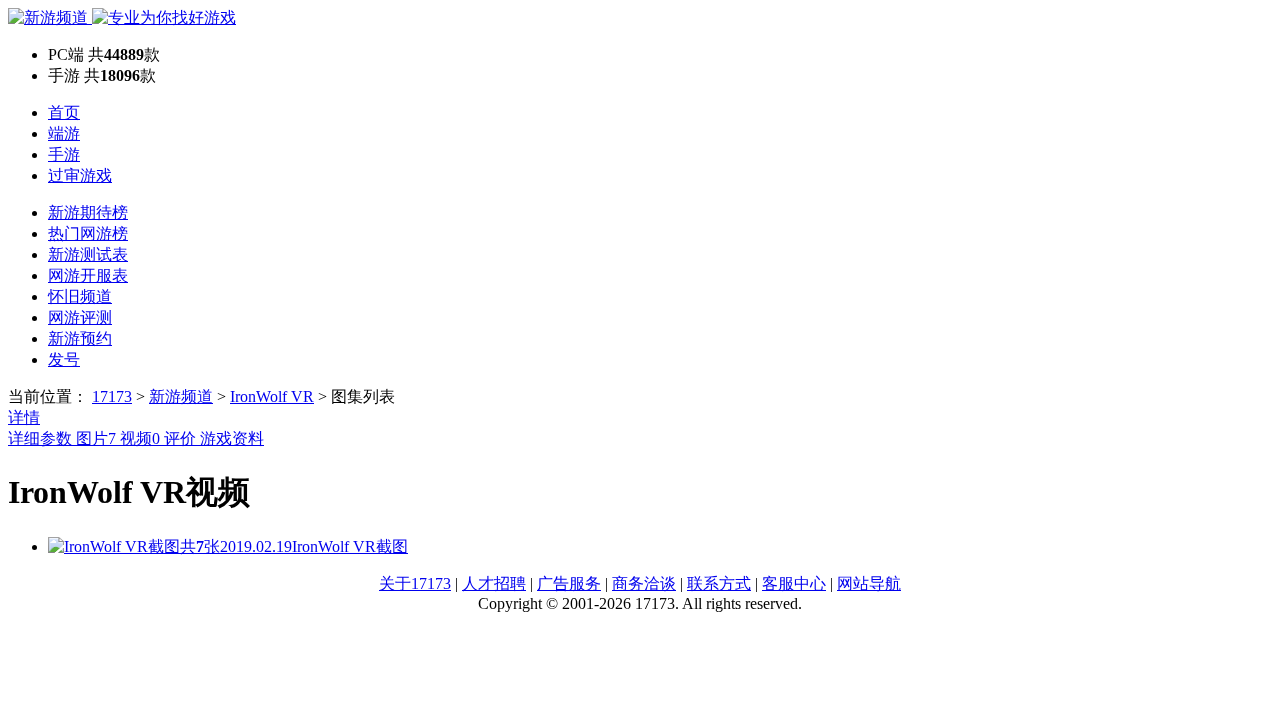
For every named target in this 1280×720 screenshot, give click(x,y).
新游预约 (80, 338)
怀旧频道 (80, 296)
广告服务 (569, 583)
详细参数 (42, 438)
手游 (64, 154)
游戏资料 (232, 438)
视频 (140, 438)
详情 (24, 417)
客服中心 (794, 583)
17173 (112, 396)
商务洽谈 (644, 583)
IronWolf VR (272, 396)
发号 (64, 359)
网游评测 (80, 317)
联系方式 (719, 583)
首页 (64, 112)
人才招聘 (494, 583)
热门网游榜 (88, 233)
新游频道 (181, 396)
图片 (96, 438)
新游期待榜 (88, 212)
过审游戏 (80, 175)
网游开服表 (88, 275)
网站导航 (869, 583)
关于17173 (415, 583)
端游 (64, 133)
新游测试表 (88, 254)
